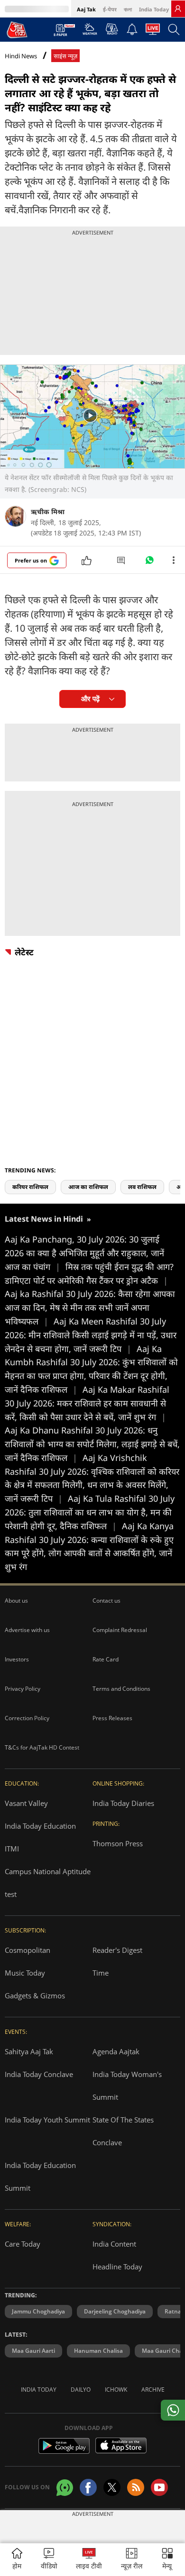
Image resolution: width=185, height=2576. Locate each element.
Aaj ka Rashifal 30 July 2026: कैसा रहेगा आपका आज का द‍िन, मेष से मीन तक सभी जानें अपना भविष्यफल (90, 1307)
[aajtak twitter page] (112, 2487)
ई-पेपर (110, 9)
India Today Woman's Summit (127, 2086)
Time (101, 1973)
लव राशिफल (142, 1187)
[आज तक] (17, 29)
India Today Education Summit (40, 2177)
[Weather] (90, 32)
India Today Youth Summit (47, 2120)
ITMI (12, 1849)
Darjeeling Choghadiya (115, 2311)
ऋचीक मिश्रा (48, 512)
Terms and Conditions (121, 1689)
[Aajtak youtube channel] (159, 2487)
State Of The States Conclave (123, 2131)
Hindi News (21, 56)
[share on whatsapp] (173, 2410)
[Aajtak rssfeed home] (136, 2487)
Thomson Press (118, 1843)
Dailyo (81, 2390)
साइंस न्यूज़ (65, 56)
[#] (149, 562)
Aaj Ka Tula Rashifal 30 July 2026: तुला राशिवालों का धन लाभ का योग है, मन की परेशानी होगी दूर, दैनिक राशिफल (90, 1512)
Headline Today (117, 2267)
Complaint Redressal (120, 1630)
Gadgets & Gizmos (35, 1995)
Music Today (25, 1973)
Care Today (23, 2244)
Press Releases (112, 1718)
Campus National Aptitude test (48, 1883)
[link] (178, 9)
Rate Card (106, 1659)
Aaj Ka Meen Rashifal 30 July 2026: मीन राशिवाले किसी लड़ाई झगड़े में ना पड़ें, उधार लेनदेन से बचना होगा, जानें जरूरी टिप (91, 1335)
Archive (153, 2390)
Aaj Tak (86, 9)
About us (16, 1601)
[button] (167, 2560)
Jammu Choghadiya (38, 2311)
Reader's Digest (117, 1950)
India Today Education (40, 1826)
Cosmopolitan (28, 1950)
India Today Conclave (39, 2074)
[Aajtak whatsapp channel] (65, 2488)
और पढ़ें (90, 699)
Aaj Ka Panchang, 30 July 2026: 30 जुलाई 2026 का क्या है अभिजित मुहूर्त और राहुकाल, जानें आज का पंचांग (84, 1253)
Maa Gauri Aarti (33, 2351)
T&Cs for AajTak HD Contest (42, 1747)
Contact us (106, 1601)
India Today (154, 9)
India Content (114, 2244)
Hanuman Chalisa (98, 2351)
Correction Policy (27, 1718)
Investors (17, 1659)
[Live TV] (153, 32)
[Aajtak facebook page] (88, 2487)
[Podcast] (112, 29)
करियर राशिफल (30, 1187)
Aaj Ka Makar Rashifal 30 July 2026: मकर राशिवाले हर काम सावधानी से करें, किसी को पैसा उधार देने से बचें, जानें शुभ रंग (87, 1403)
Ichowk (116, 2390)
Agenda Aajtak (116, 2051)
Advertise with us (27, 1630)
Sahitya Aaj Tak (29, 2051)
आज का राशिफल (88, 1187)
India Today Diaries (123, 1803)
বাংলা (128, 9)
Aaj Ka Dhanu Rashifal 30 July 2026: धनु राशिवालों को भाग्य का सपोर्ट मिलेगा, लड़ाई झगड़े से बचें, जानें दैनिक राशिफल (92, 1444)
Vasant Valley (26, 1803)
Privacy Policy (23, 1689)
